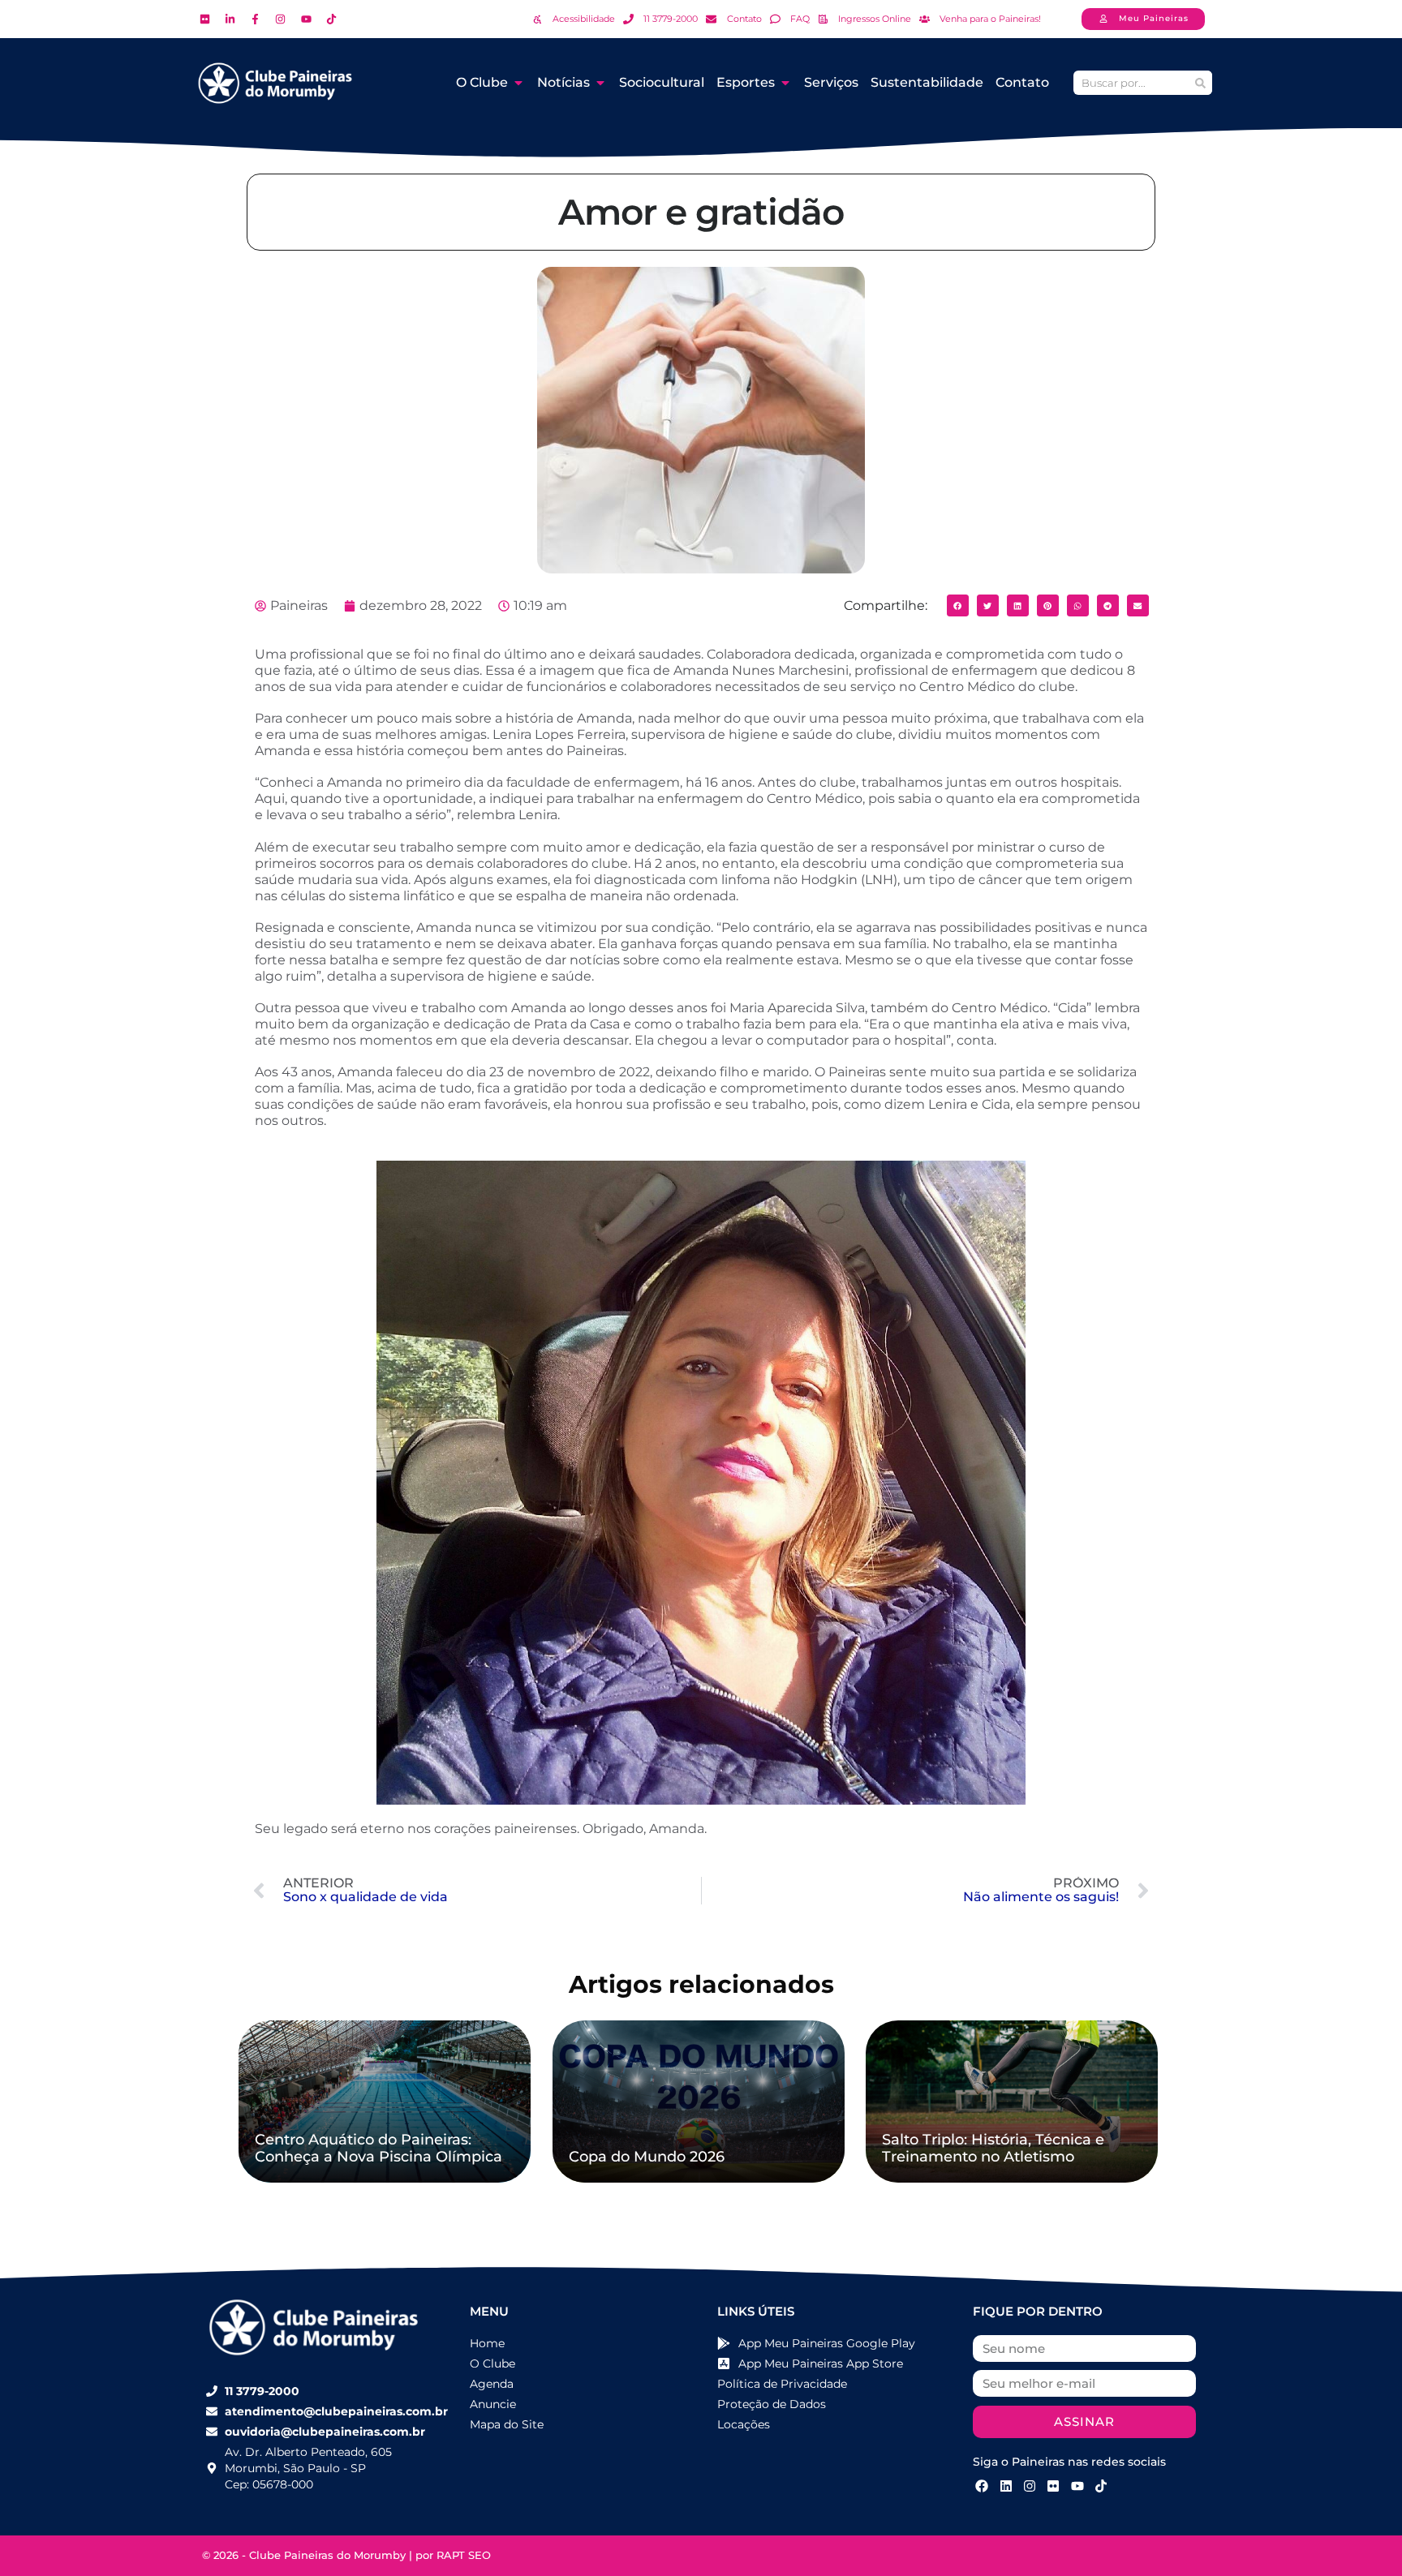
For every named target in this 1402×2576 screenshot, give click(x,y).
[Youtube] (1077, 2486)
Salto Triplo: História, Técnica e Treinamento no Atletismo (993, 2149)
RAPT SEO (464, 2555)
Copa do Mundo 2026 (647, 2157)
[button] (958, 605)
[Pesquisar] (1200, 83)
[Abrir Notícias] (600, 83)
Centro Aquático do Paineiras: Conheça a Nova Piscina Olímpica (378, 2149)
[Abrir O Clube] (518, 83)
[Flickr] (1053, 2486)
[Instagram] (1030, 2486)
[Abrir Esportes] (785, 83)
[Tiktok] (1101, 2486)
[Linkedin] (1005, 2486)
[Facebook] (982, 2486)
